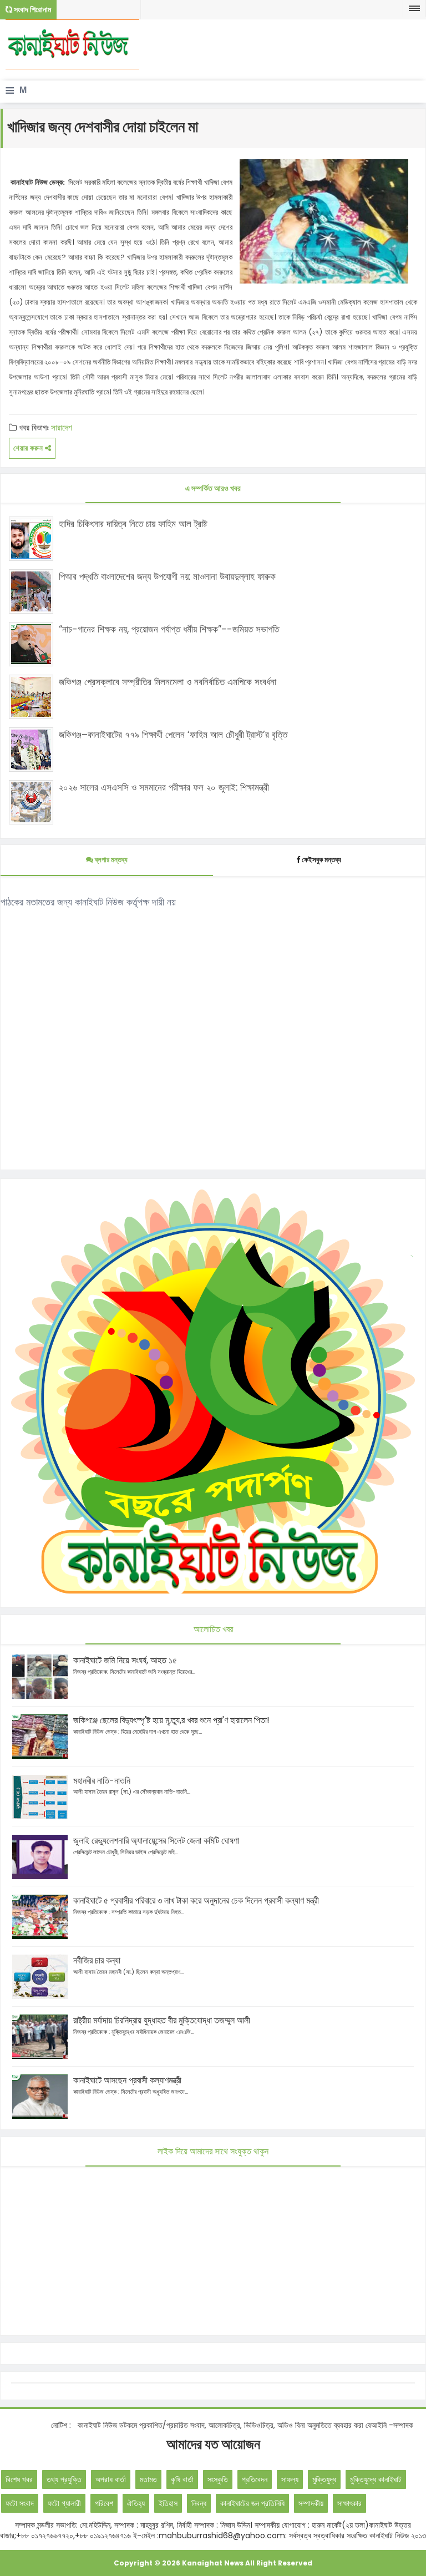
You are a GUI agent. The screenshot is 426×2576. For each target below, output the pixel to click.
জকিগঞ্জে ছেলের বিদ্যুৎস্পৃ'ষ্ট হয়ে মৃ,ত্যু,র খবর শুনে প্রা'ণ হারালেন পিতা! (171, 1720)
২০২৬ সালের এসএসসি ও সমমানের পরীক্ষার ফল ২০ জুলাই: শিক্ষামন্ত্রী (164, 787)
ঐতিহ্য (136, 2503)
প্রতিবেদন (255, 2479)
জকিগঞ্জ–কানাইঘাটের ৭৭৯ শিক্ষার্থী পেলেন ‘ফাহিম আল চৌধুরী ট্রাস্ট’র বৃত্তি (173, 735)
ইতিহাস (168, 2503)
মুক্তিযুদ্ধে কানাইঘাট (376, 2479)
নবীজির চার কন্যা (97, 1960)
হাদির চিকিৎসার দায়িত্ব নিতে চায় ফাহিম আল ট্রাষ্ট (133, 524)
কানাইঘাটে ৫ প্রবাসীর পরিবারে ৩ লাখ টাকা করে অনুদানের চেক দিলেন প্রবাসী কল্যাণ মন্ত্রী (196, 1901)
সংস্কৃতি (218, 2479)
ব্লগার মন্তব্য (110, 860)
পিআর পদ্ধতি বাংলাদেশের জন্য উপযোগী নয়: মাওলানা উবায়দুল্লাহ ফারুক (167, 576)
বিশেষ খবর (19, 2479)
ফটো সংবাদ (20, 2503)
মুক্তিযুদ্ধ (324, 2479)
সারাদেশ (62, 427)
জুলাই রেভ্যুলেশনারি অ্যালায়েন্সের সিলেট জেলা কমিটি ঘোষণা (156, 1841)
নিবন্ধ (199, 2503)
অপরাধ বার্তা (111, 2479)
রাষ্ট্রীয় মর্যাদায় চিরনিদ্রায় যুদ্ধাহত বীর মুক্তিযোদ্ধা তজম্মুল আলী (162, 2020)
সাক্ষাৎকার (349, 2503)
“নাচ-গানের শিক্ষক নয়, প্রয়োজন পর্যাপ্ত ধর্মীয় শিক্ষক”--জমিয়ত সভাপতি (169, 629)
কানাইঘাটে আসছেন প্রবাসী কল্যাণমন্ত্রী (127, 2080)
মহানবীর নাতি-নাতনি (102, 1781)
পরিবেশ (104, 2503)
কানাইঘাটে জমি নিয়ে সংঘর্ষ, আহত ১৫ (125, 1660)
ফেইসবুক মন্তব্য (321, 860)
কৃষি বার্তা (182, 2479)
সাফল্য (290, 2479)
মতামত (148, 2479)
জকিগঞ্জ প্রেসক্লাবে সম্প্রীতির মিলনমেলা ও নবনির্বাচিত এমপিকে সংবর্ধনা (168, 682)
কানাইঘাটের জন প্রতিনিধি (252, 2503)
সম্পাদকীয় (311, 2503)
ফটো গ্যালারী (64, 2503)
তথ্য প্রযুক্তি (64, 2479)
